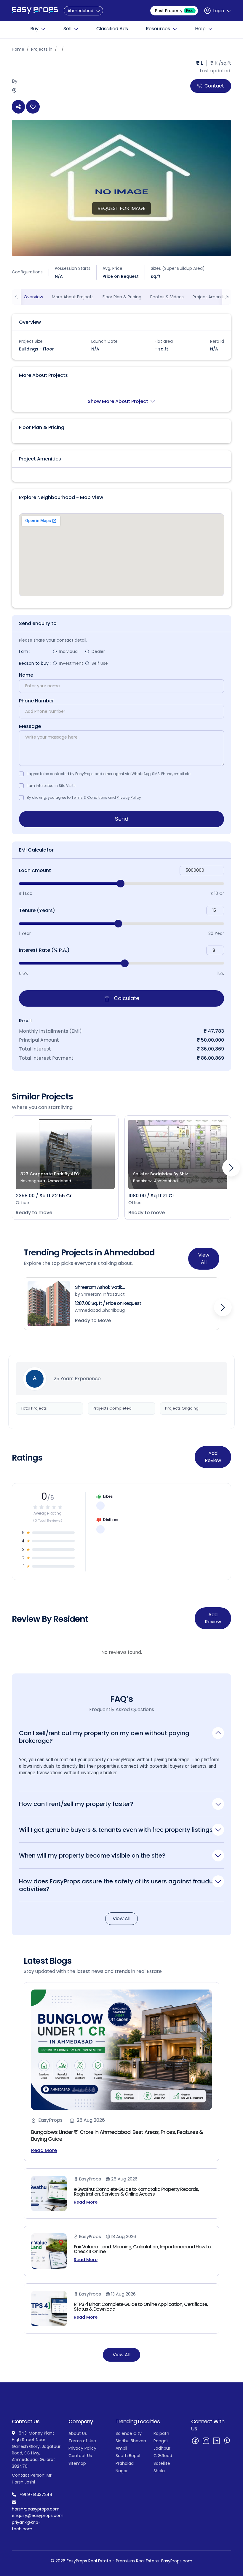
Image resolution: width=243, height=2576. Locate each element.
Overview (33, 297)
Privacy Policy (129, 797)
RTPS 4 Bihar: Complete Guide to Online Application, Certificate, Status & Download (141, 2307)
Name (26, 675)
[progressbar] (121, 884)
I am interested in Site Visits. (52, 786)
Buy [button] (34, 29)
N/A (214, 349)
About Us (78, 2433)
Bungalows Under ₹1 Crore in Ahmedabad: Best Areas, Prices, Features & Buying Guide (117, 2135)
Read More (44, 2151)
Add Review (213, 1457)
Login (219, 11)
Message (30, 726)
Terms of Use (82, 2441)
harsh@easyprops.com (36, 2509)
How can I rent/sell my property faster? (76, 1804)
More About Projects (73, 297)
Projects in (42, 49)
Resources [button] (158, 29)
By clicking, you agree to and (84, 797)
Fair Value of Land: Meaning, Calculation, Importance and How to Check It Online (142, 2249)
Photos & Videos (167, 297)
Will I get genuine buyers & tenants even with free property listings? (117, 1830)
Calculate (126, 998)
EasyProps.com (177, 2561)
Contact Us (80, 2456)
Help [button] (200, 29)
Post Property (174, 11)
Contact (214, 86)
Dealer (98, 651)
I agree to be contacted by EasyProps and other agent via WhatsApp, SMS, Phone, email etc (109, 774)
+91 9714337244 (36, 2494)
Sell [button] (67, 29)
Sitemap (77, 2463)
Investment (71, 663)
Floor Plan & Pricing (122, 297)
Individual (69, 651)
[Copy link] (18, 107)
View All (204, 1258)
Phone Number (36, 701)
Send (122, 819)
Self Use (100, 663)
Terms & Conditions (89, 797)
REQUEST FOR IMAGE (121, 208)
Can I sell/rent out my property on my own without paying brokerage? (104, 1737)
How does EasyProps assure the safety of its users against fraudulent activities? (121, 1885)
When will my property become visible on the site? (92, 1855)
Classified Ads (112, 29)
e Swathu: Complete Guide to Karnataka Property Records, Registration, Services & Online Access (136, 2192)
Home (18, 49)
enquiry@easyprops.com (38, 2516)
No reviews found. (122, 1652)
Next (231, 1168)
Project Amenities (211, 297)
